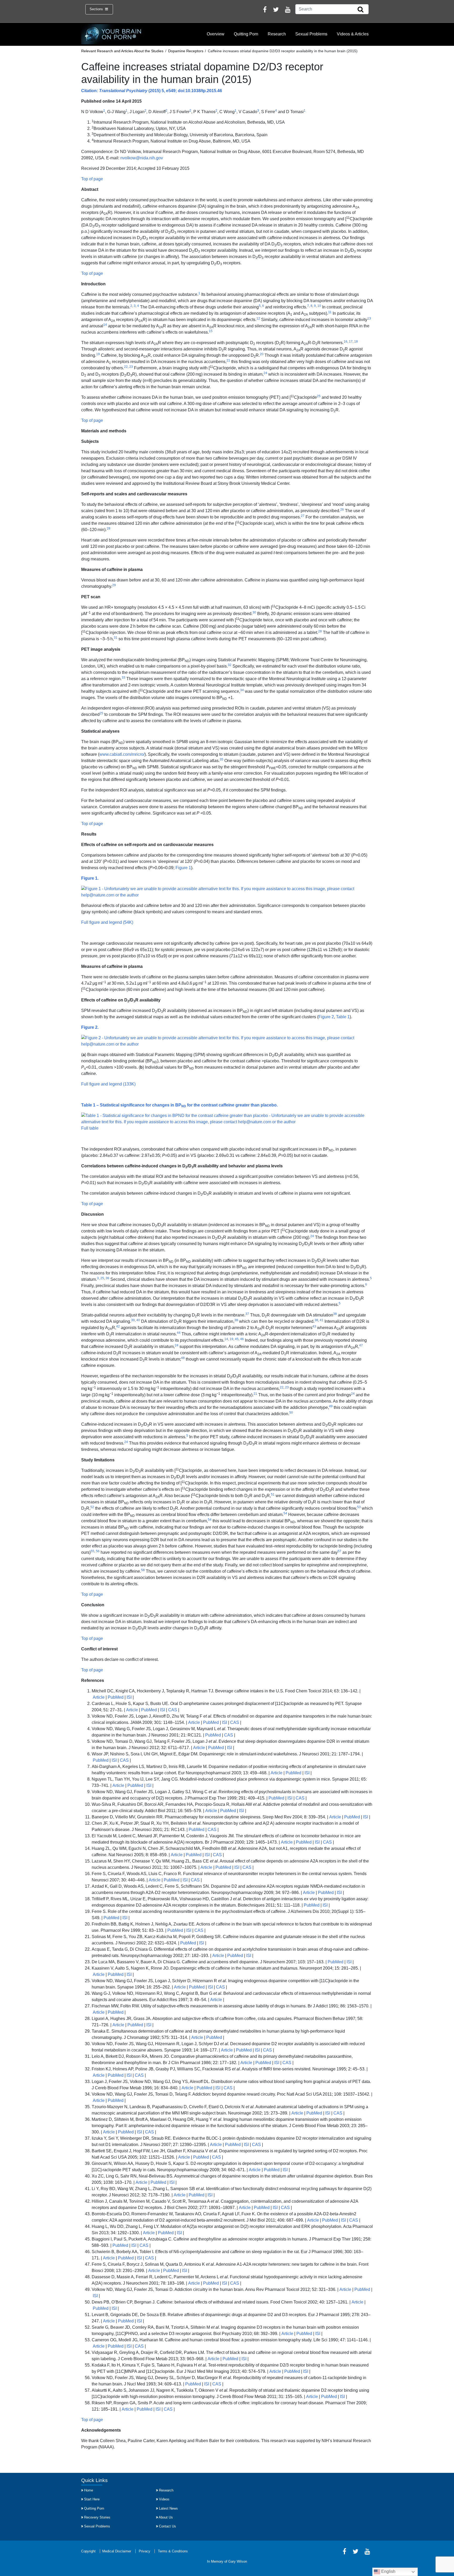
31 (116, 638)
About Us (166, 2517)
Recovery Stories (97, 2517)
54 (210, 1520)
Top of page (92, 179)
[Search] (360, 10)
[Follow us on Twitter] (276, 10)
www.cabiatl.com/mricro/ (122, 754)
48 (183, 1358)
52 (92, 1507)
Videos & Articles (353, 34)
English (388, 2571)
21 (228, 360)
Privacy (145, 2551)
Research (277, 34)
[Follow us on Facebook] (265, 10)
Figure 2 (326, 1017)
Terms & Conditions (173, 2551)
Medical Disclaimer (117, 2551)
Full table (90, 1128)
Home (89, 2490)
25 (319, 396)
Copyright (88, 2551)
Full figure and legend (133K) (108, 1084)
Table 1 (343, 1017)
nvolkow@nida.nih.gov (142, 158)
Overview (216, 34)
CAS (173, 1710)
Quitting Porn (246, 34)
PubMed (116, 1697)
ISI (129, 1697)
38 (236, 1320)
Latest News (168, 2508)
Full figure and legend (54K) (107, 922)
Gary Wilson (238, 2561)
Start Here (92, 2499)
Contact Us (167, 2526)
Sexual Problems (311, 34)
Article (99, 1697)
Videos (164, 2499)
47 (361, 1345)
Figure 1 (183, 868)
